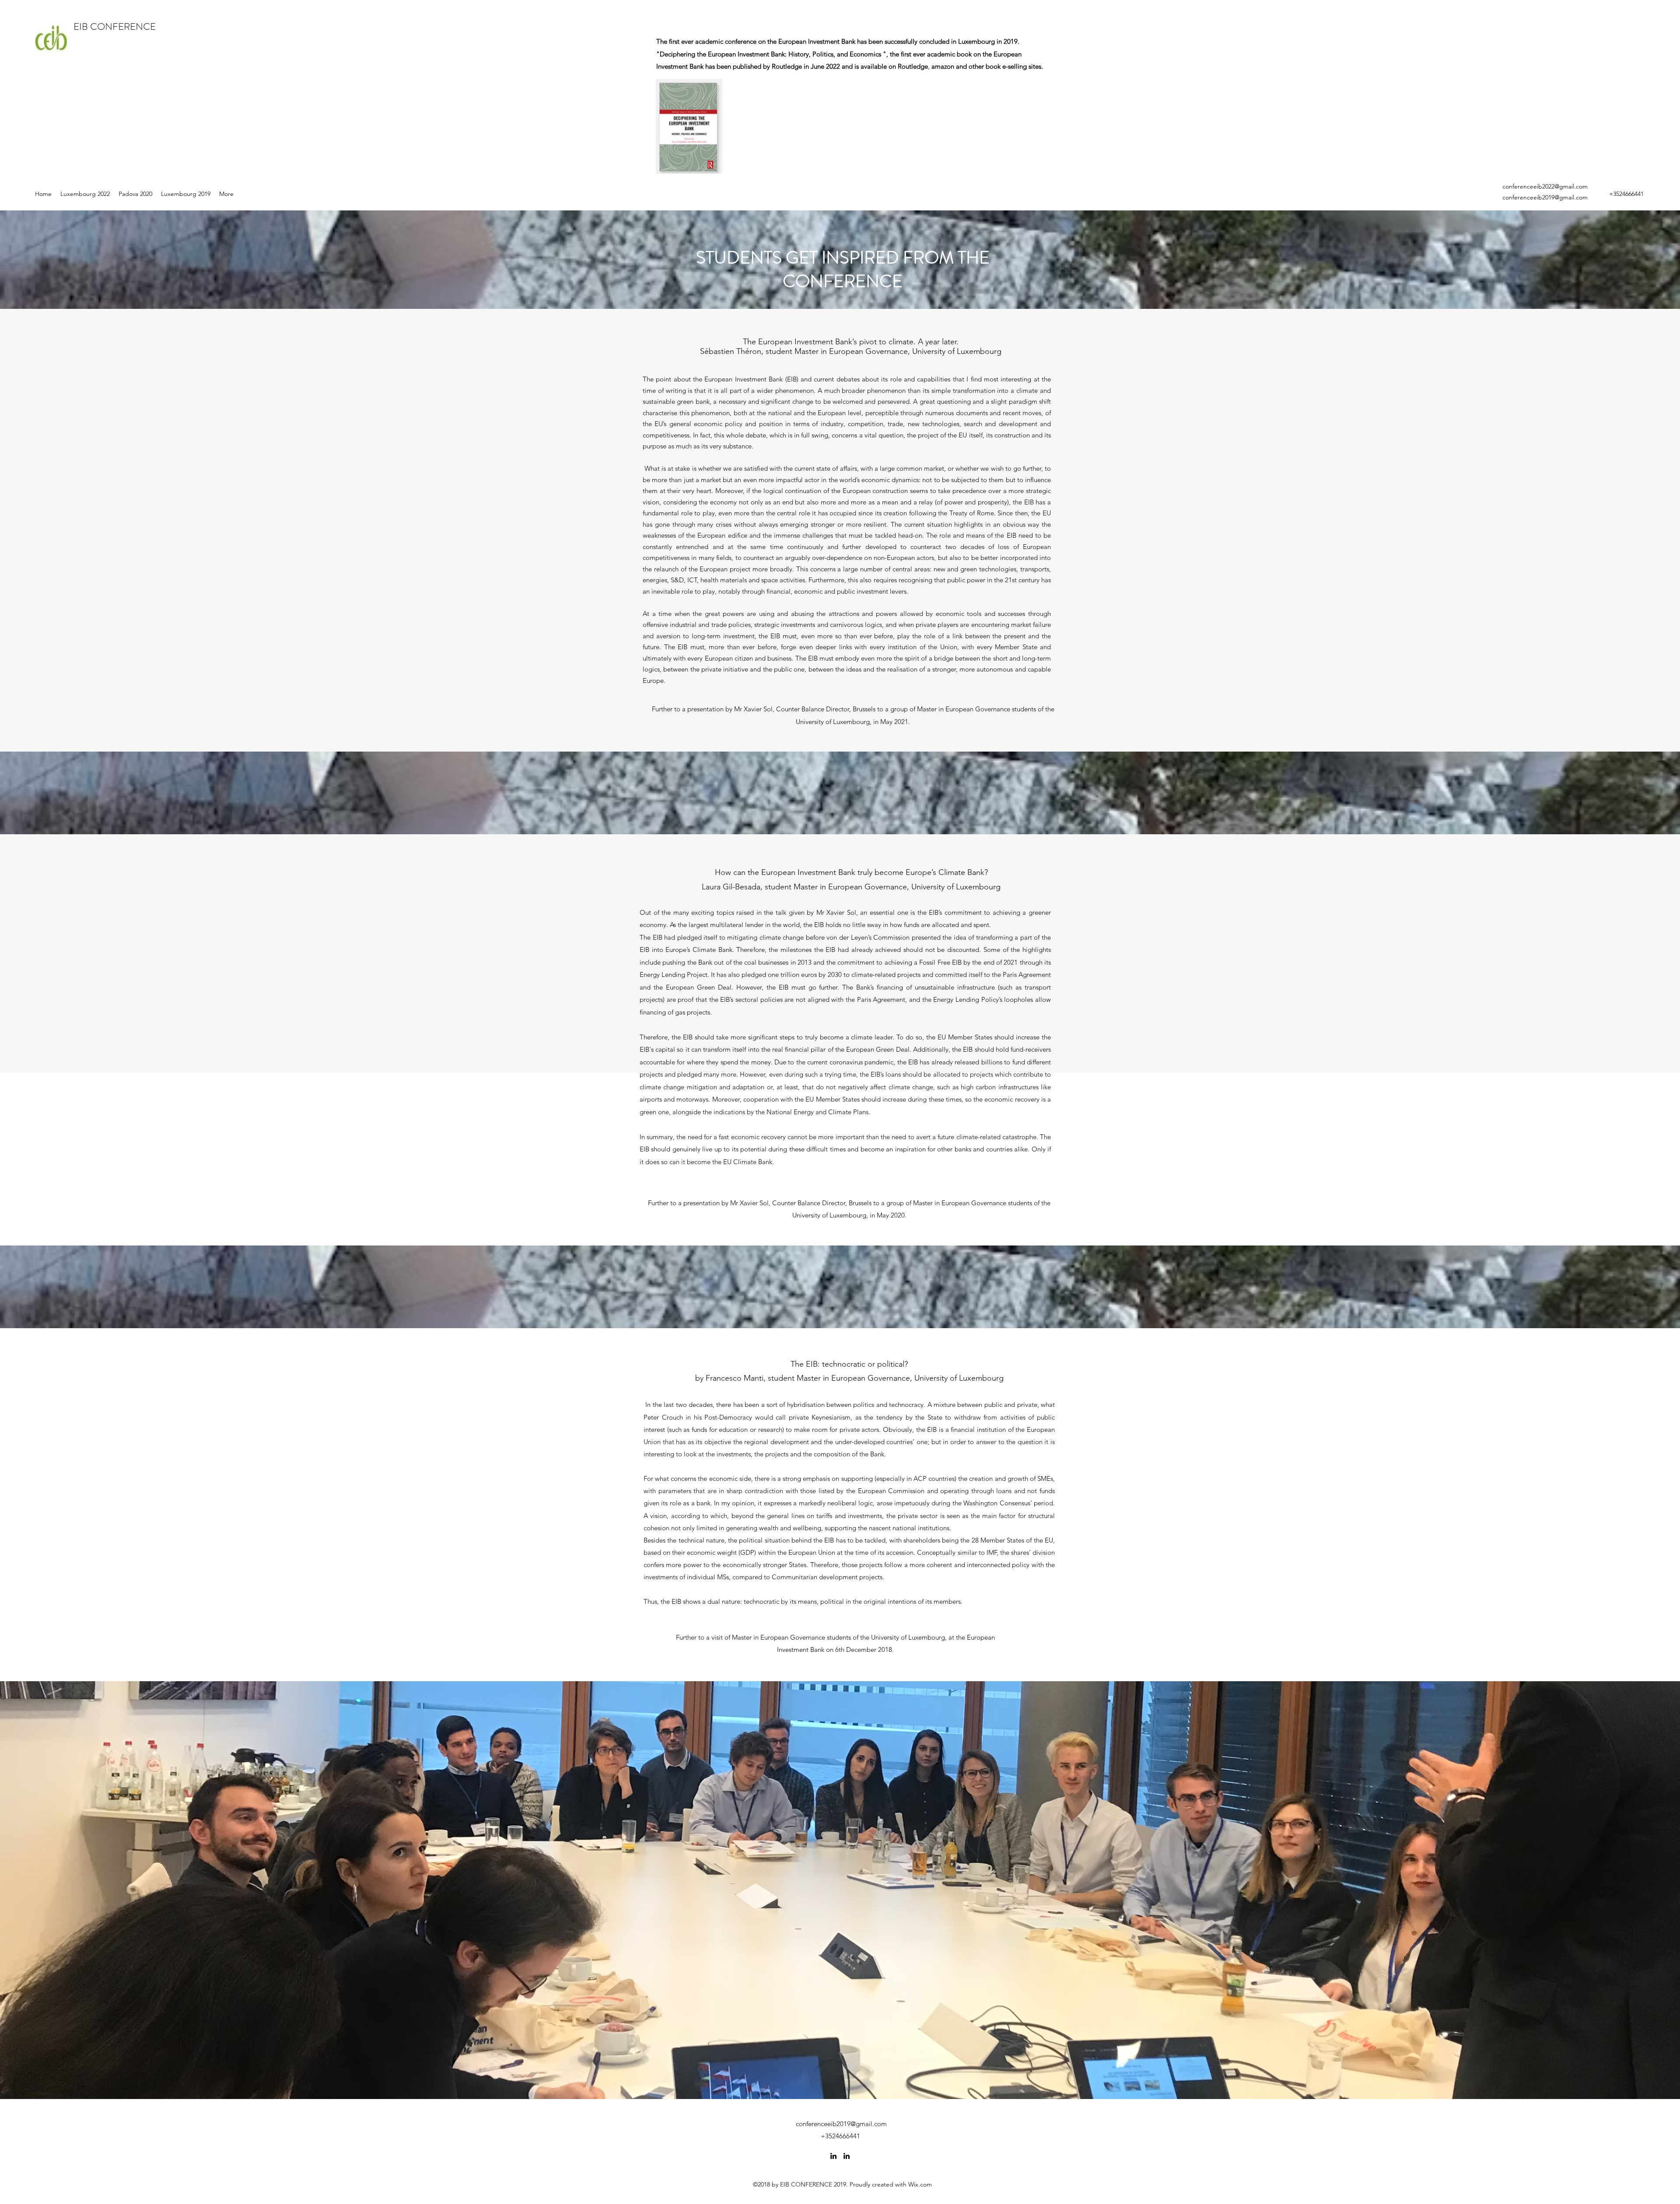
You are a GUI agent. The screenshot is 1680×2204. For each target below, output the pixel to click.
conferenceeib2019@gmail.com (1545, 197)
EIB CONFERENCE (116, 26)
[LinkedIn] (833, 2156)
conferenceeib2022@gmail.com (1545, 186)
